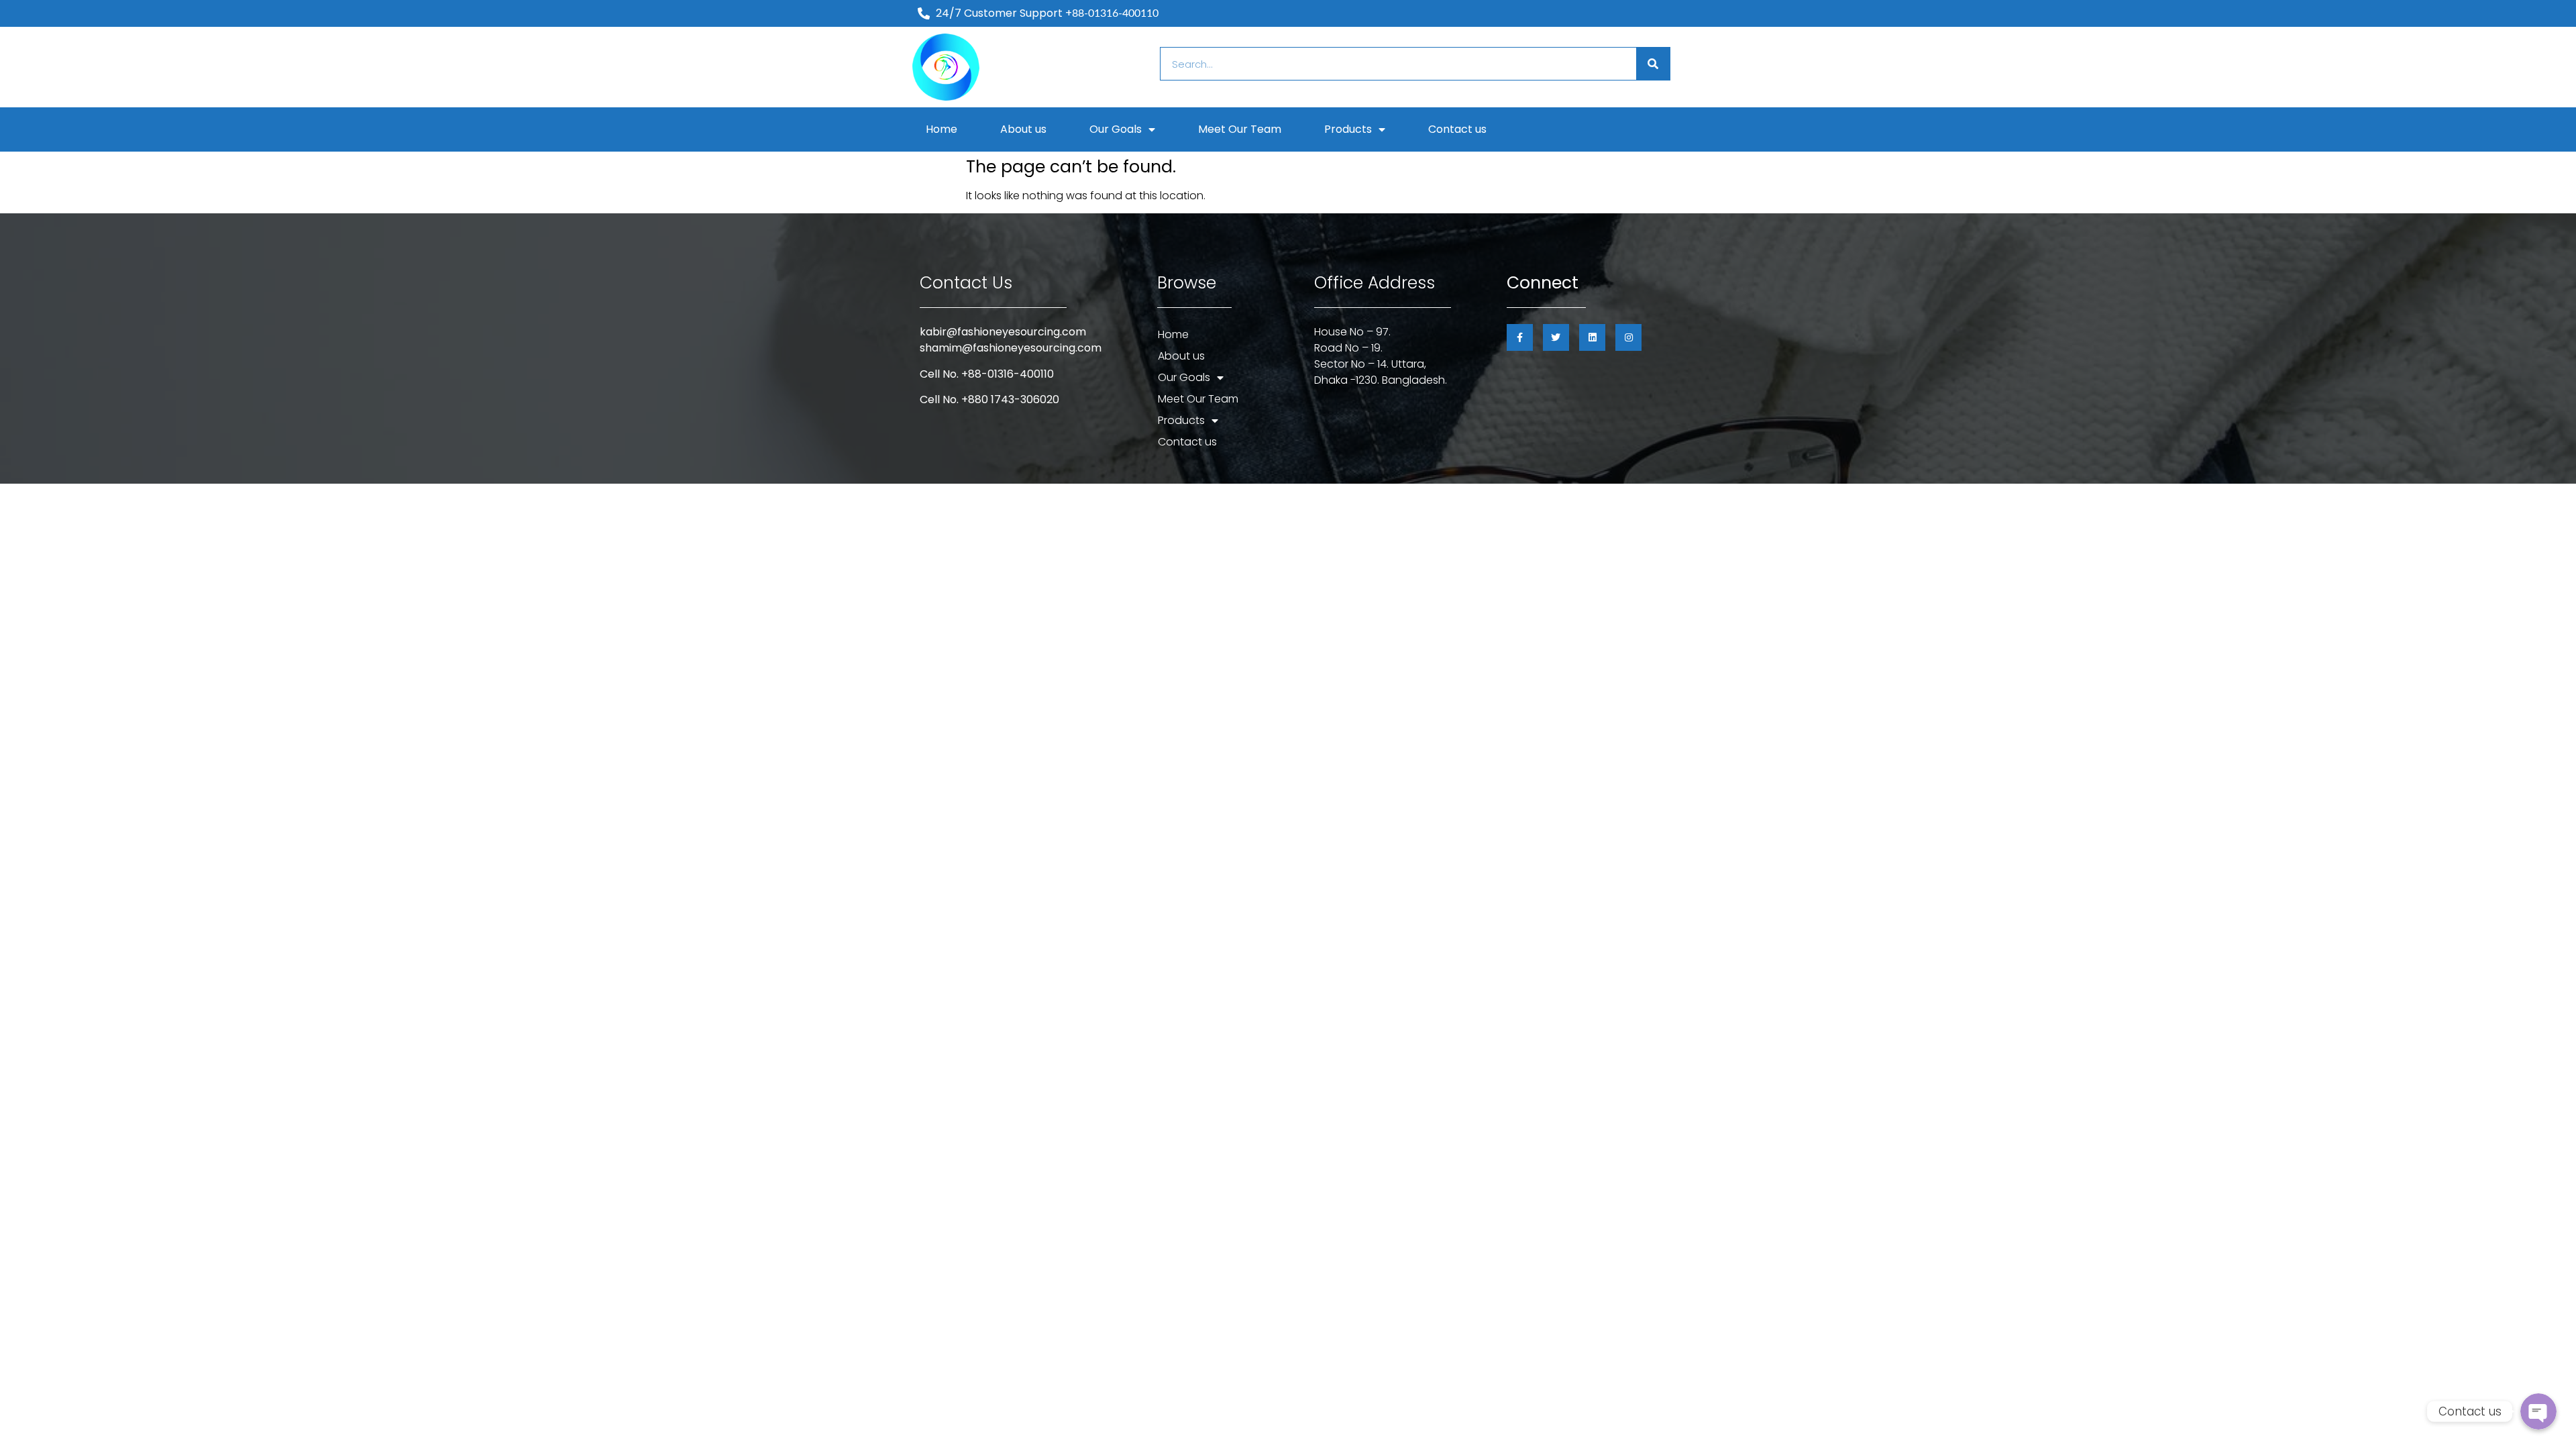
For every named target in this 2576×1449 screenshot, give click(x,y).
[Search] (1653, 64)
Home (942, 129)
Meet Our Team (1240, 129)
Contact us (1457, 129)
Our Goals (1116, 129)
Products (1348, 129)
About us (1023, 129)
